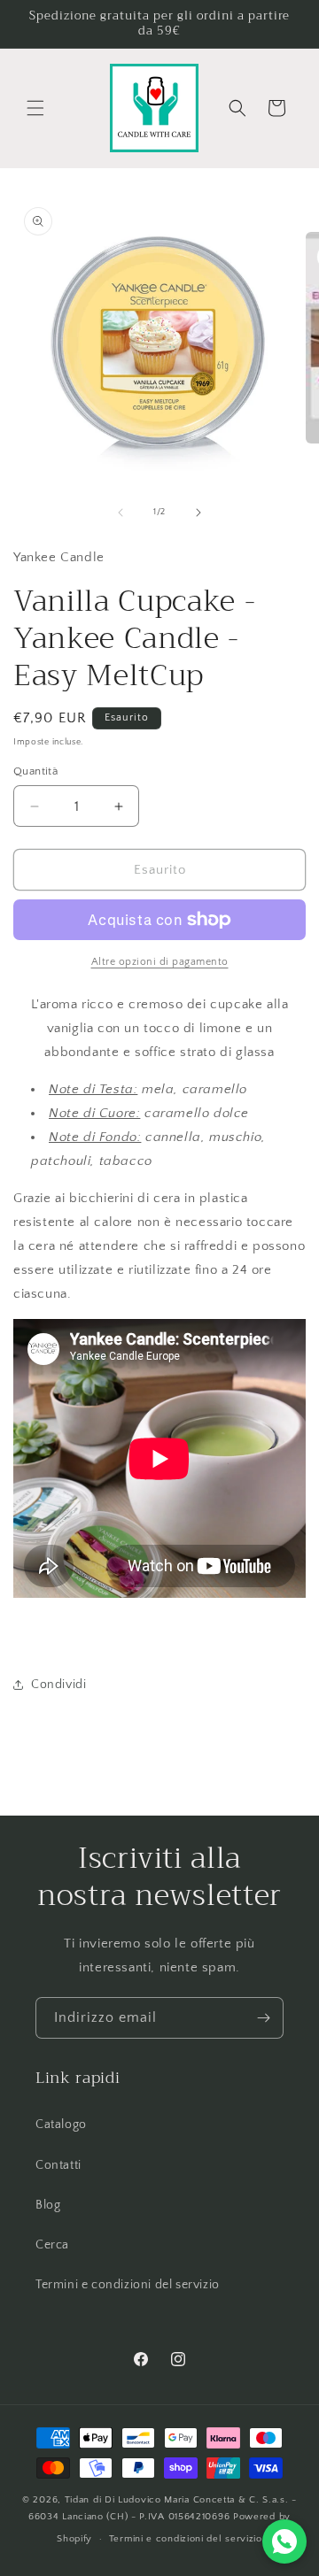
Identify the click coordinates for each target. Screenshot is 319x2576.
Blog (48, 2205)
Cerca (52, 2245)
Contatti (58, 2165)
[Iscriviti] (263, 2018)
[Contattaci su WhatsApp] (284, 2541)
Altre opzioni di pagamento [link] (160, 962)
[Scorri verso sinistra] (121, 513)
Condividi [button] (58, 1685)
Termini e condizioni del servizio (128, 2285)
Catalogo (61, 2125)
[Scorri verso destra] (198, 513)
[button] (35, 108)
